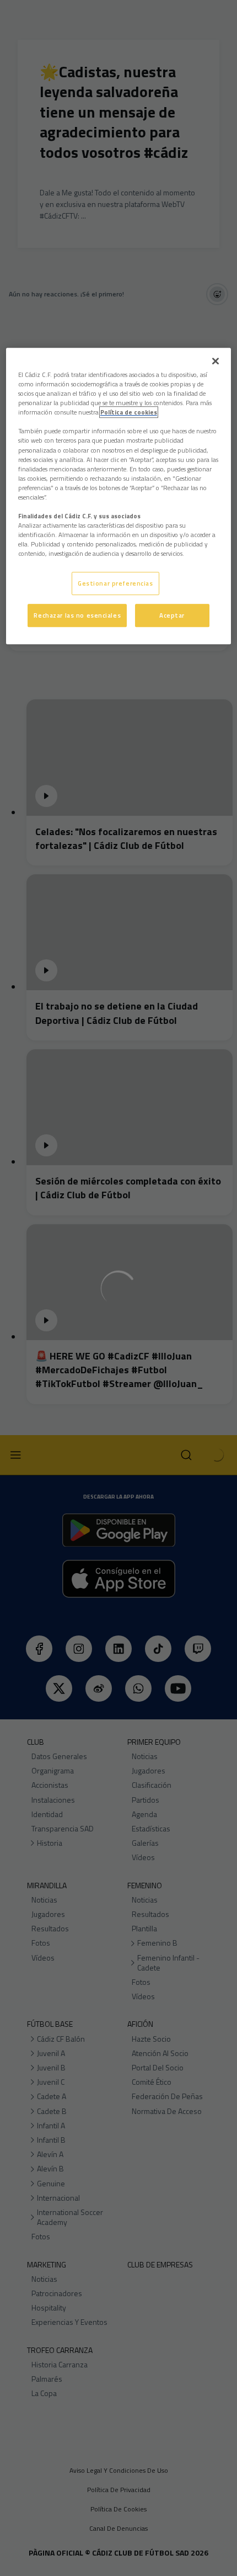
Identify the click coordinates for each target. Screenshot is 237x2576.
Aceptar (172, 615)
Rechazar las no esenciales (77, 615)
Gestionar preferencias (115, 583)
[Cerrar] (216, 361)
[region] (119, 496)
